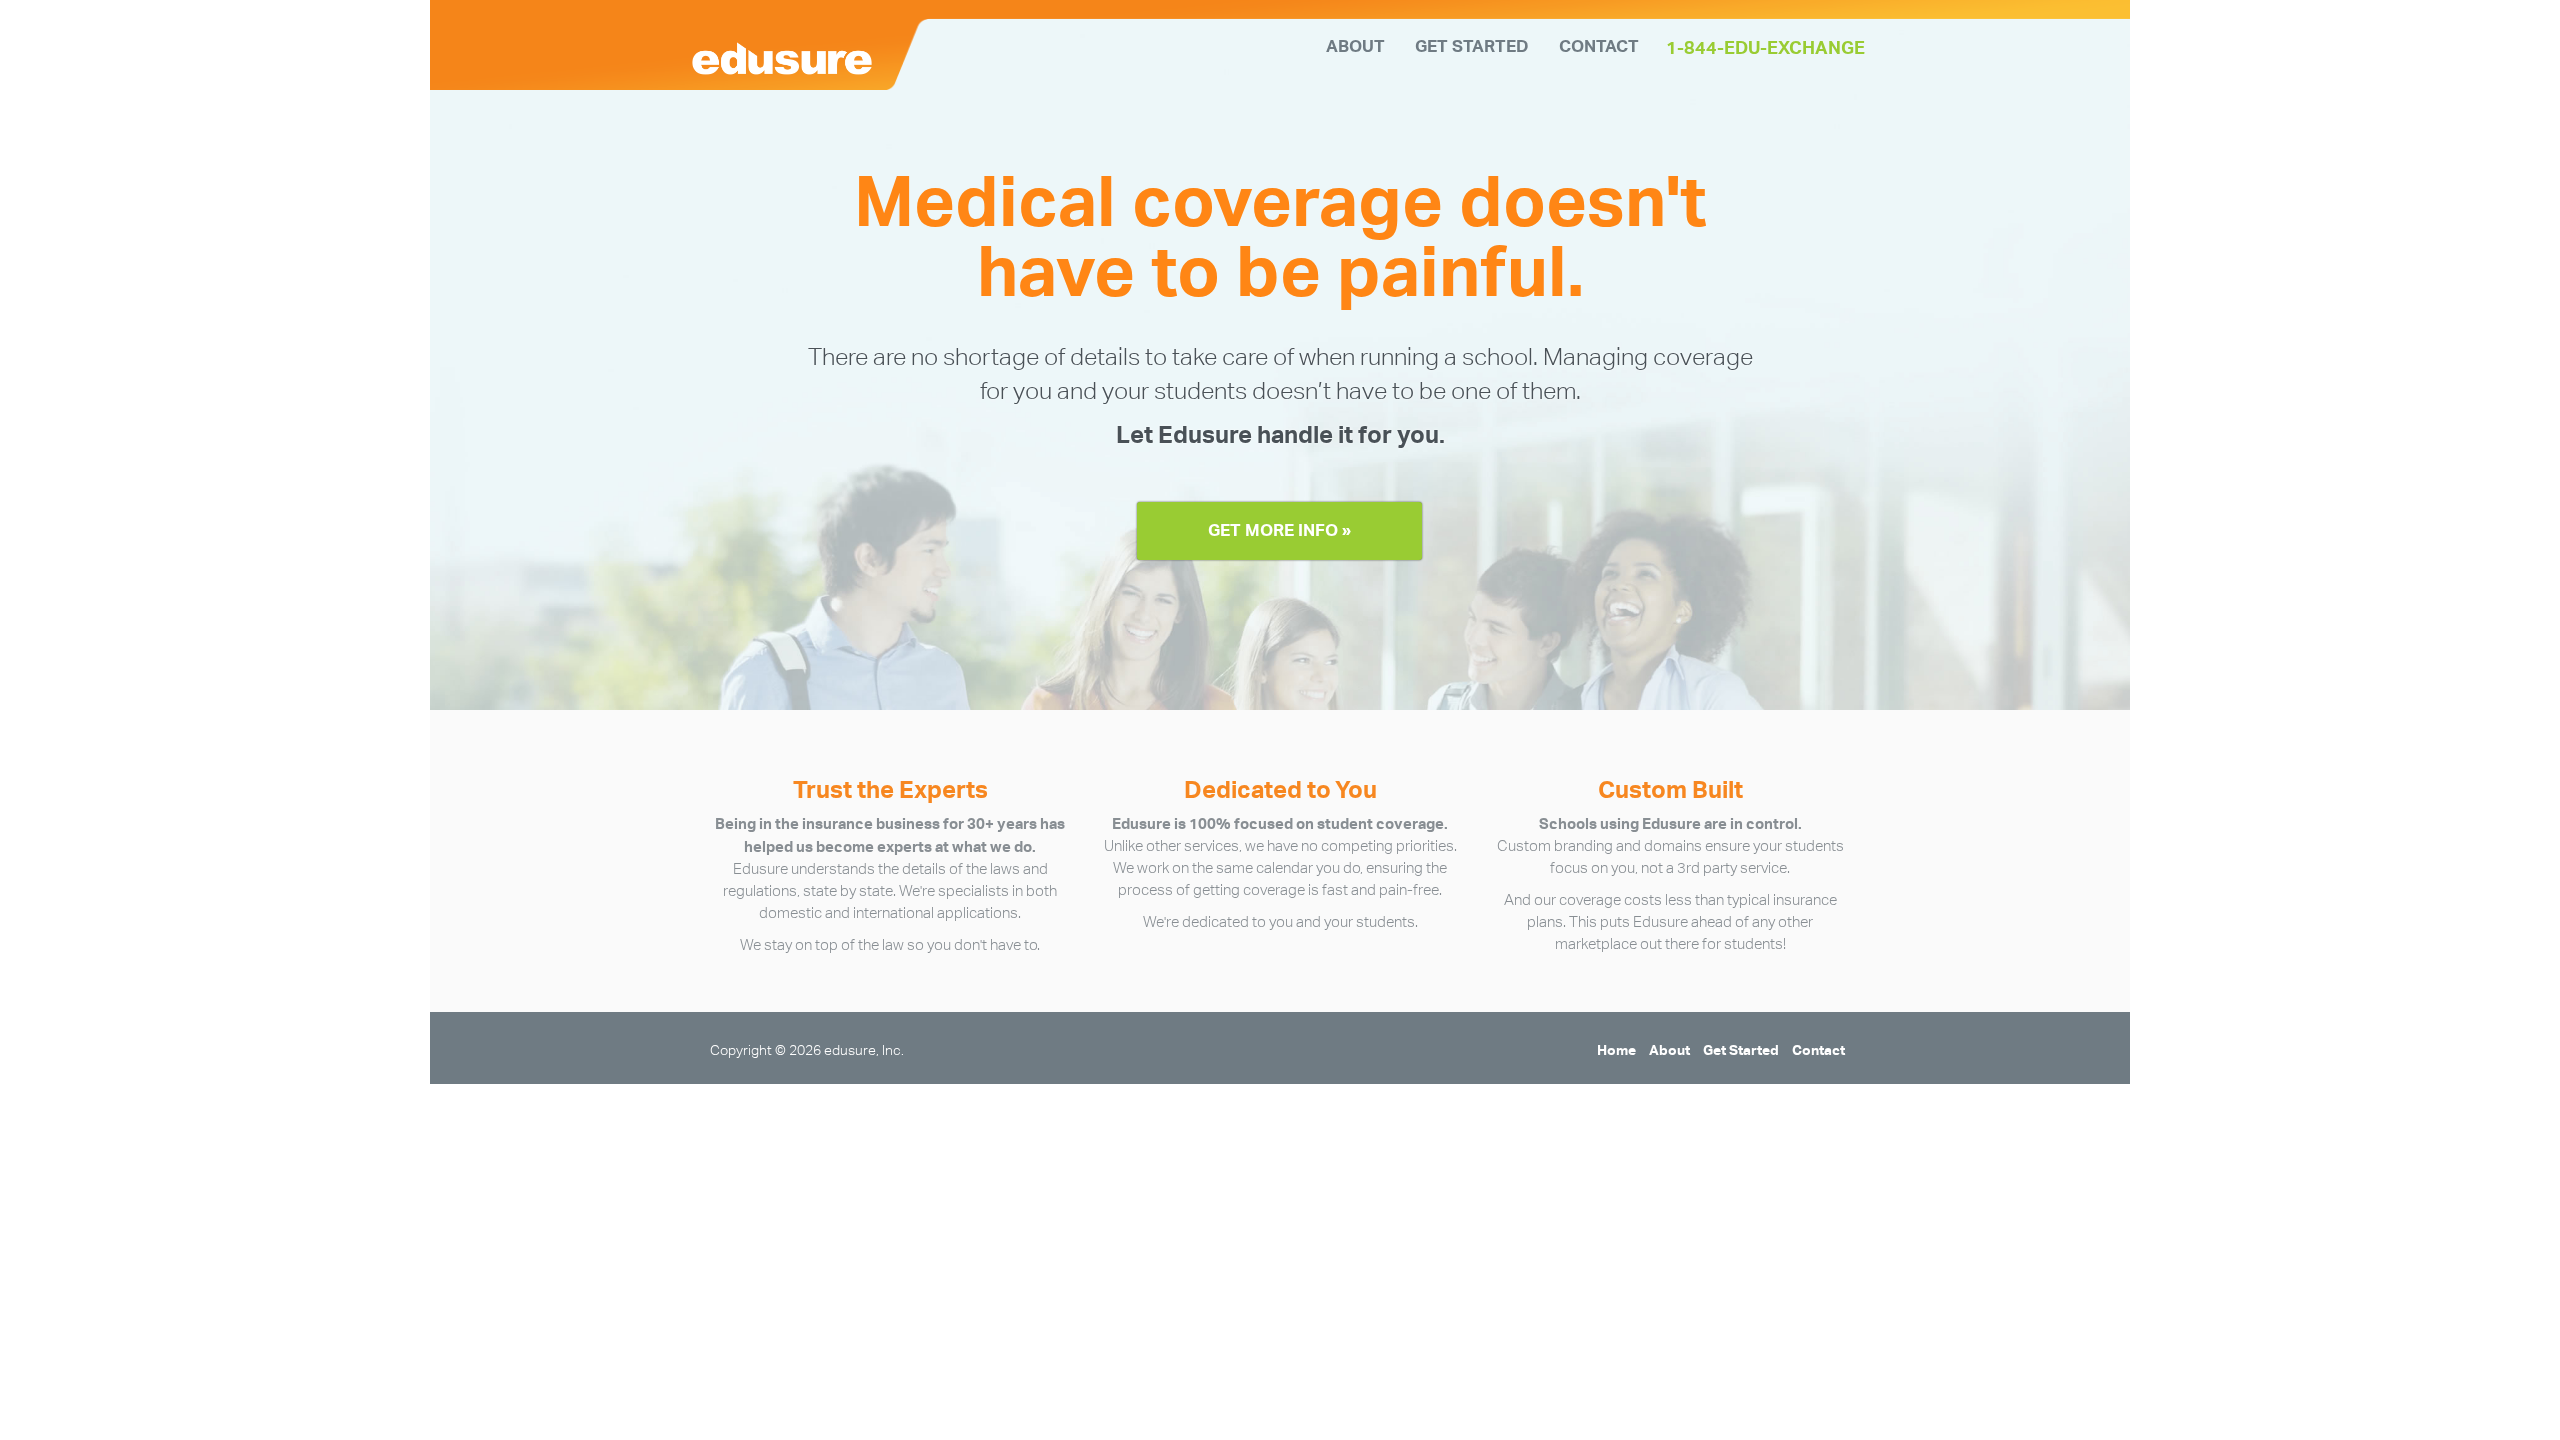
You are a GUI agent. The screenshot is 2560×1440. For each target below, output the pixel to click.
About (1355, 46)
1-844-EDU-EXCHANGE (1765, 47)
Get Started (1472, 46)
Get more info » (1279, 530)
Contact (1599, 46)
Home (1616, 1049)
